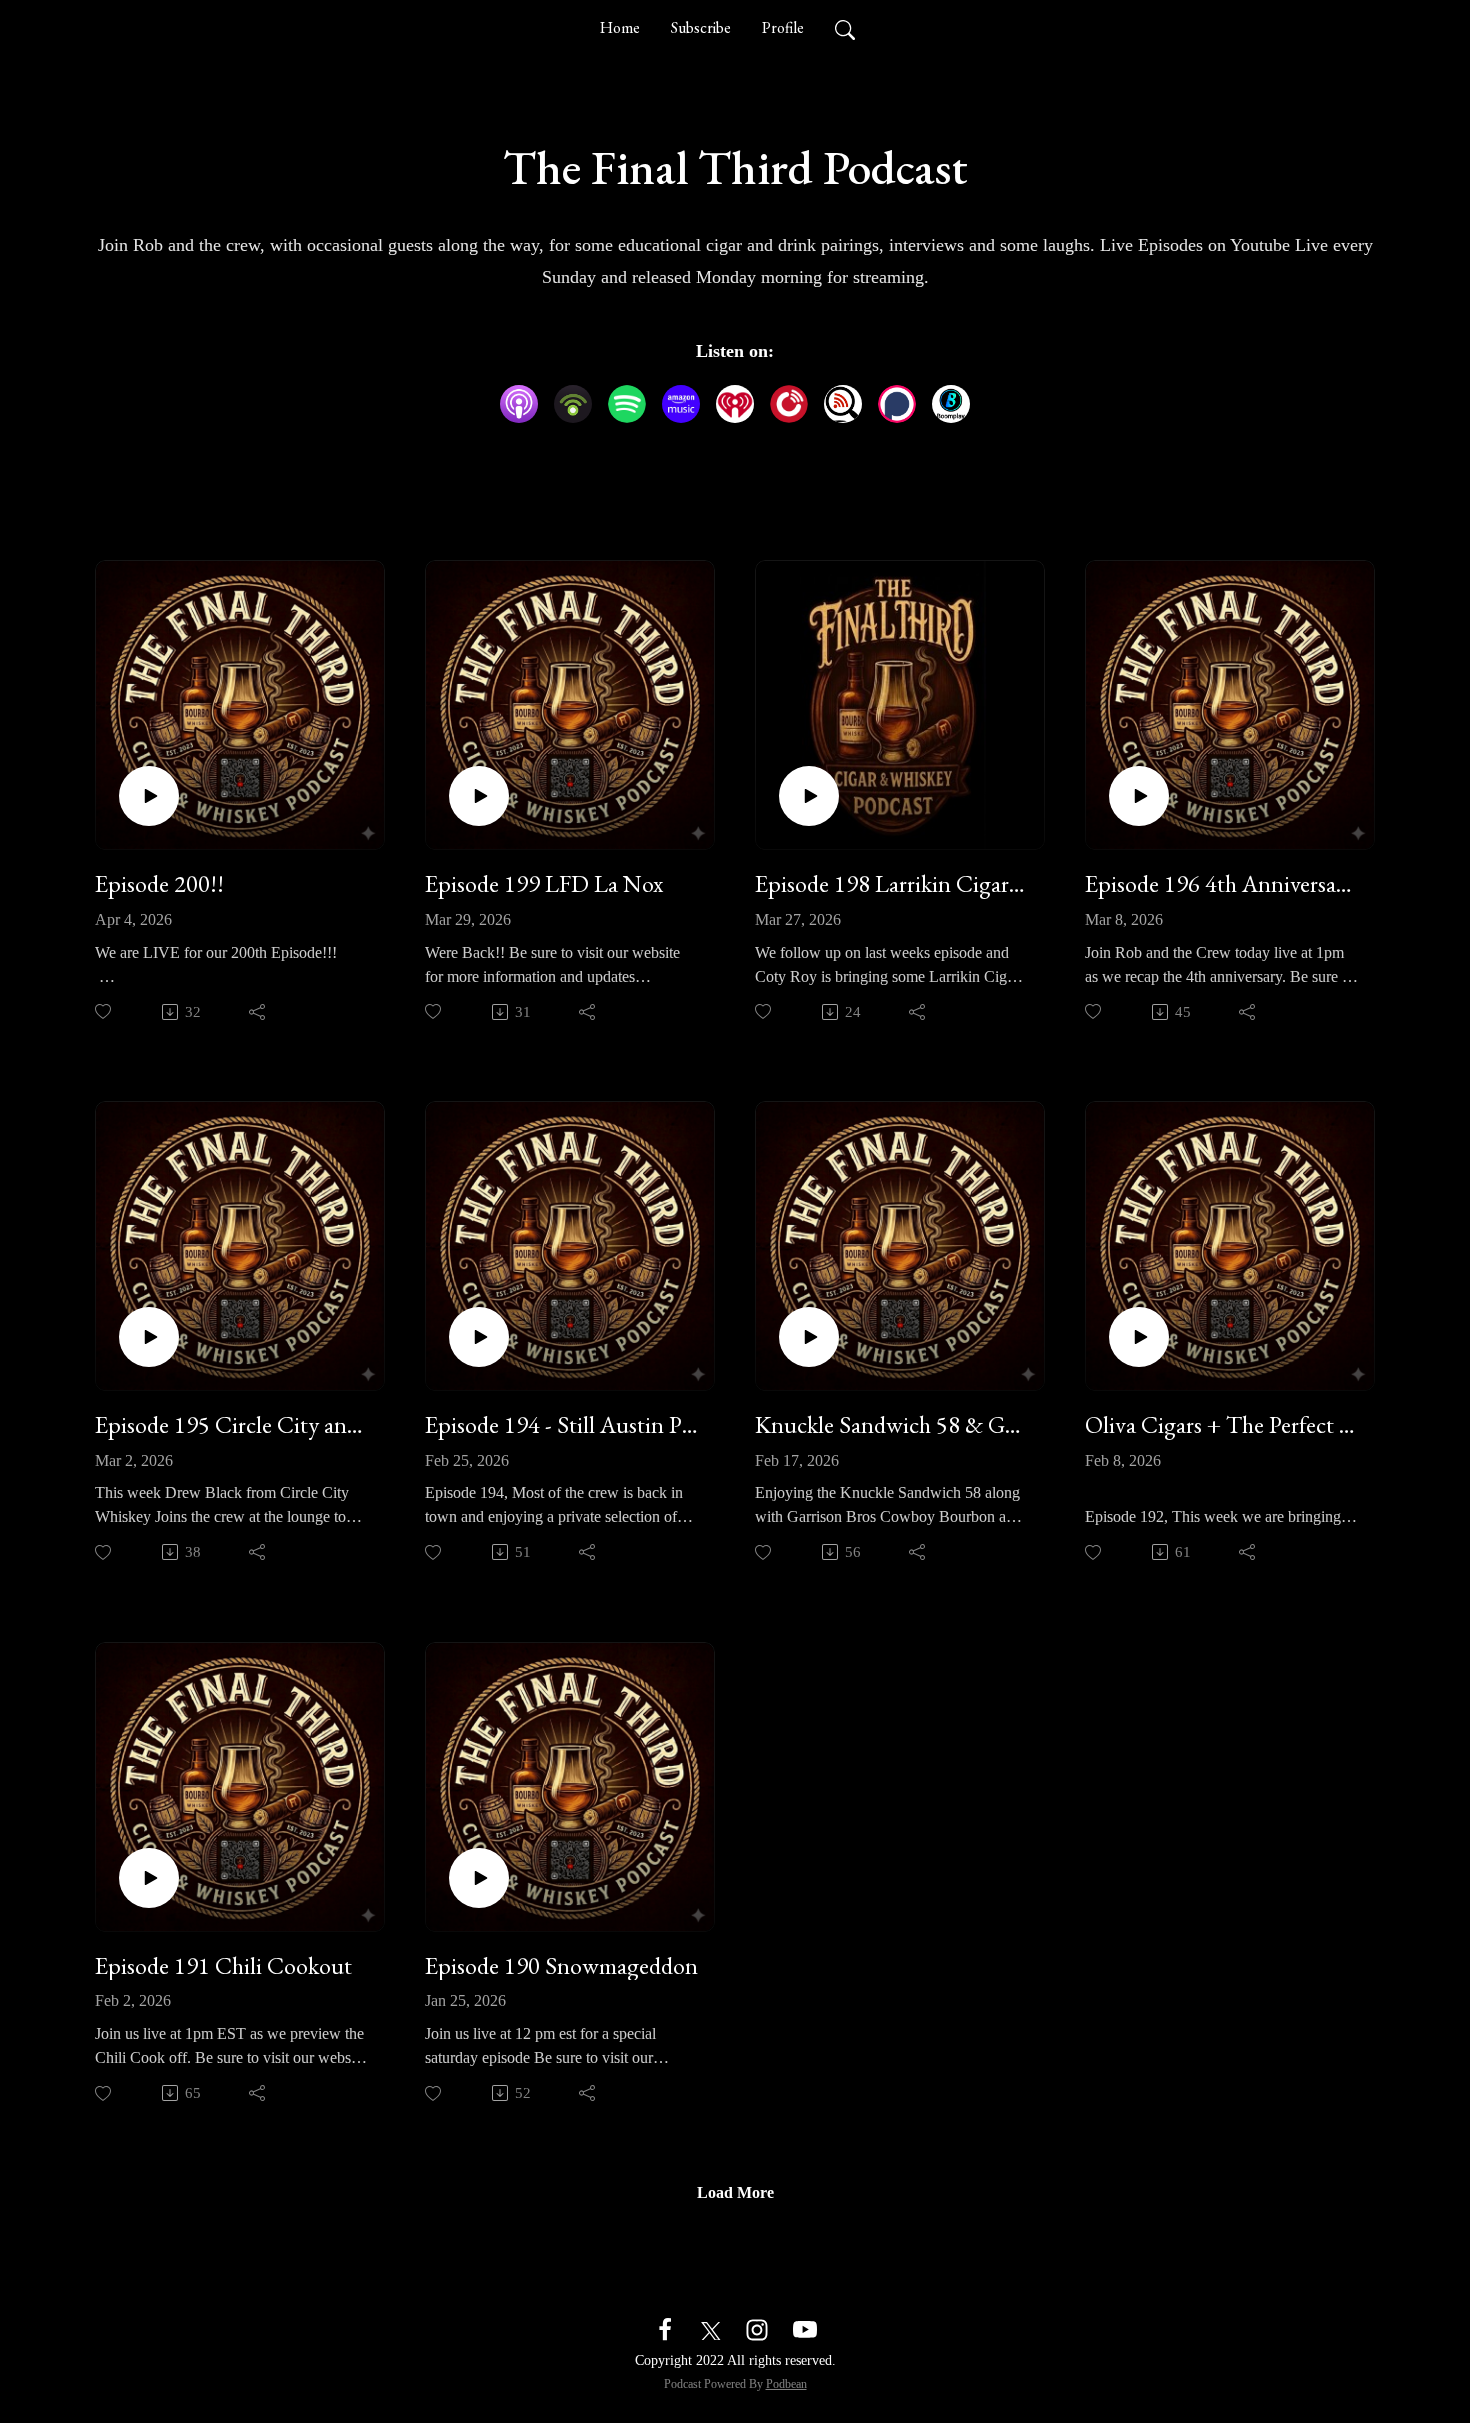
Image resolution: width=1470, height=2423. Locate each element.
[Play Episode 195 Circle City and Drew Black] (149, 1337)
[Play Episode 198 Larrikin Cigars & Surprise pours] (809, 796)
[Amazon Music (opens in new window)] (681, 404)
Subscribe (701, 27)
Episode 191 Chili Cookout (223, 1966)
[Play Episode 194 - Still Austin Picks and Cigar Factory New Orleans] (479, 1337)
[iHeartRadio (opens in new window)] (735, 404)
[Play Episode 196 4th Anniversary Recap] (1139, 796)
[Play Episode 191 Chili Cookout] (149, 1878)
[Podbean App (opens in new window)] (573, 404)
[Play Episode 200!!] (149, 796)
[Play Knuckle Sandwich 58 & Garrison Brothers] (809, 1337)
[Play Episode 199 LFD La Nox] (479, 796)
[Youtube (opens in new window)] (805, 2327)
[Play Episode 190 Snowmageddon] (479, 1878)
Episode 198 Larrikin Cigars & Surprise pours (892, 884)
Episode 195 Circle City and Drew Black (232, 1425)
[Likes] (104, 1011)
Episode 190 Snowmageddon (561, 1966)
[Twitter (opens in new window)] (711, 2327)
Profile (783, 27)
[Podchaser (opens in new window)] (897, 404)
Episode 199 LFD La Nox (544, 884)
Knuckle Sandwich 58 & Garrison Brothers (892, 1425)
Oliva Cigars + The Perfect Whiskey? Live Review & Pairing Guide (1222, 1425)
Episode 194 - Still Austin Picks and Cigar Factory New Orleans (562, 1425)
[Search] (845, 28)
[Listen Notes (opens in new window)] (843, 404)
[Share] (258, 1012)
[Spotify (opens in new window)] (627, 404)
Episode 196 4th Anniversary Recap (1222, 884)
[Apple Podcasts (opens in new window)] (519, 404)
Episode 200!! (159, 884)
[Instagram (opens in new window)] (757, 2327)
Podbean (786, 2384)
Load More (735, 2192)
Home (620, 27)
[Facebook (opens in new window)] (665, 2327)
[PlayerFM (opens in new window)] (789, 404)
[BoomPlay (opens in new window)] (951, 404)
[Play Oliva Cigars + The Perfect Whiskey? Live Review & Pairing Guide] (1139, 1337)
